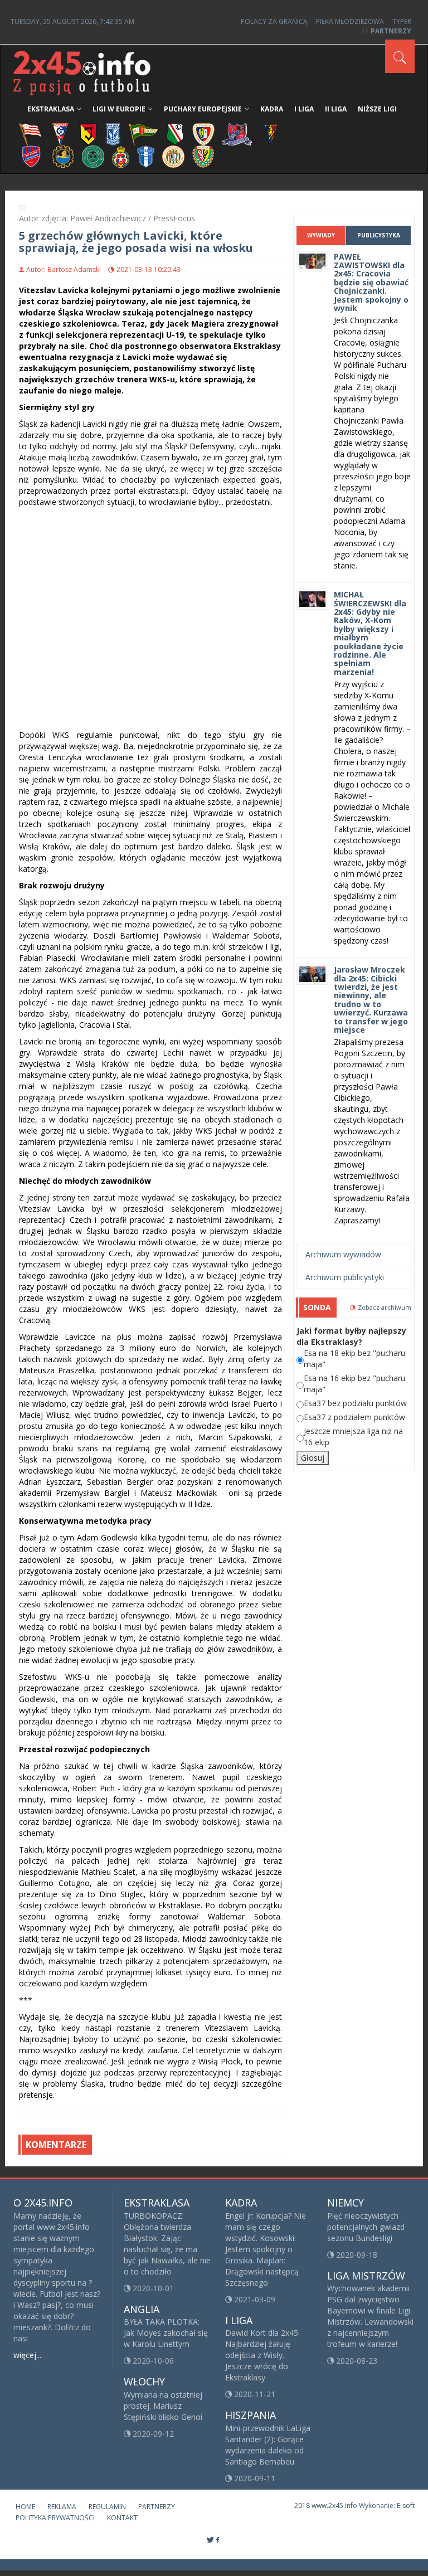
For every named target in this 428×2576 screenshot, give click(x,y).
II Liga (336, 109)
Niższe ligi (377, 109)
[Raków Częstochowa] (31, 156)
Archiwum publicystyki (345, 1277)
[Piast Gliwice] (203, 133)
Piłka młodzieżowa (350, 21)
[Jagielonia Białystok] (88, 133)
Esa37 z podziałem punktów (354, 1417)
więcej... (27, 2355)
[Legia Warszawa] (175, 133)
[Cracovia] (30, 133)
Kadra (272, 109)
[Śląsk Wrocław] (203, 156)
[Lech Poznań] (113, 133)
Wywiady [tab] (321, 235)
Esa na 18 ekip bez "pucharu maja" (354, 1359)
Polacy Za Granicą (274, 21)
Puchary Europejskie (203, 109)
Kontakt (122, 2518)
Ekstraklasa (51, 109)
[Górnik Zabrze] (60, 133)
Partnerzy (157, 2507)
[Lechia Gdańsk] (143, 133)
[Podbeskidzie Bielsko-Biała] (237, 133)
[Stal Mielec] (63, 156)
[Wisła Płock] (146, 156)
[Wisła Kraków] (121, 156)
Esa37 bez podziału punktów (355, 1403)
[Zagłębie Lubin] (173, 156)
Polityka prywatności (55, 2518)
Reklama (62, 2507)
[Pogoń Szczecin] (271, 133)
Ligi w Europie (119, 109)
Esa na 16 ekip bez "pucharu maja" (354, 1384)
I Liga (304, 109)
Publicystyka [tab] (379, 235)
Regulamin (107, 2507)
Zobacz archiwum (385, 1307)
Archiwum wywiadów (343, 1254)
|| (386, 31)
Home (25, 2507)
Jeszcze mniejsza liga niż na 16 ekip (353, 1437)
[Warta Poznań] (93, 156)
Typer (402, 21)
